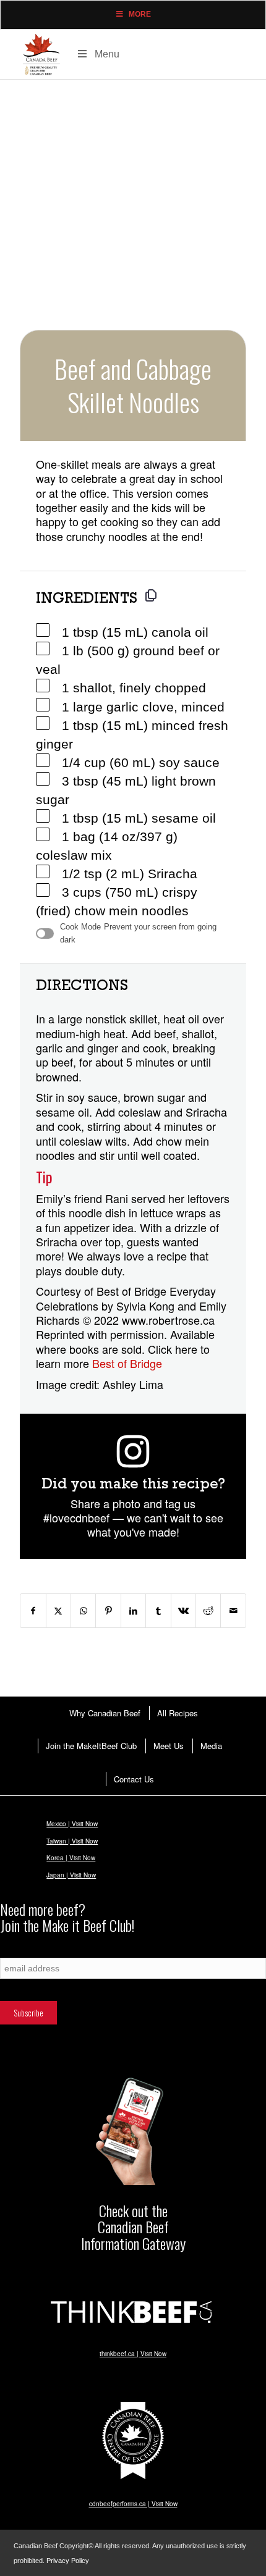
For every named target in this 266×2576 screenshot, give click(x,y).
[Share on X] (58, 1611)
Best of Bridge (127, 1363)
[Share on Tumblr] (158, 1611)
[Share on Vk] (183, 1611)
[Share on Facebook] (33, 1611)
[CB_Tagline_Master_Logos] (41, 54)
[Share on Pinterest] (108, 1611)
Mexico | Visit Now (72, 1824)
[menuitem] (104, 1713)
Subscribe (15, 1951)
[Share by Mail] (233, 1611)
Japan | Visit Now (71, 1875)
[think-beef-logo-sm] (133, 2311)
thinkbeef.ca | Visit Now (133, 2354)
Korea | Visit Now (71, 1858)
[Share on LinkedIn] (133, 1611)
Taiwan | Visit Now (72, 1841)
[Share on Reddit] (208, 1611)
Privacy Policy (68, 2561)
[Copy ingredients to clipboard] (151, 595)
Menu (107, 54)
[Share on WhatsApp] (83, 1611)
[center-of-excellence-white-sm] (133, 2441)
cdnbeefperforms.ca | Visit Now (133, 2504)
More (140, 14)
